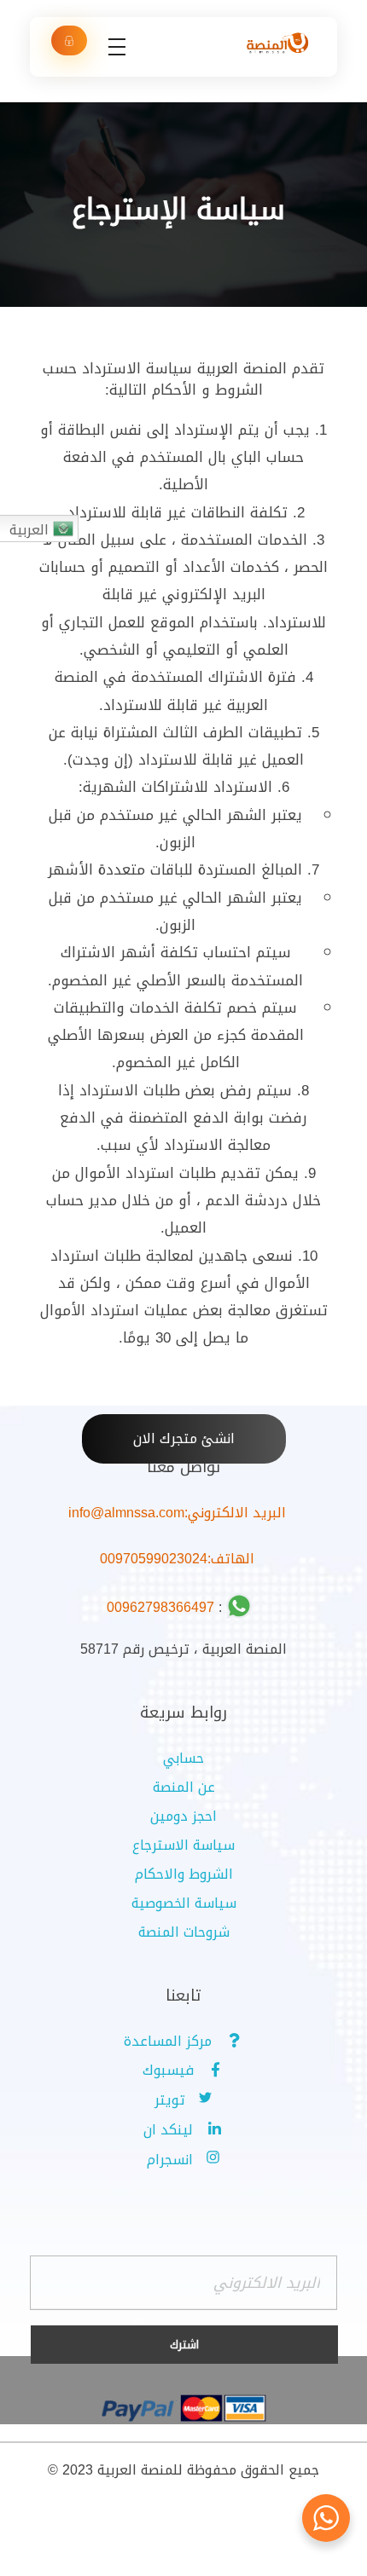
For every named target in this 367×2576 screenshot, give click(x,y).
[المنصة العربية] (277, 44)
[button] (184, 1439)
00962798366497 (160, 1607)
